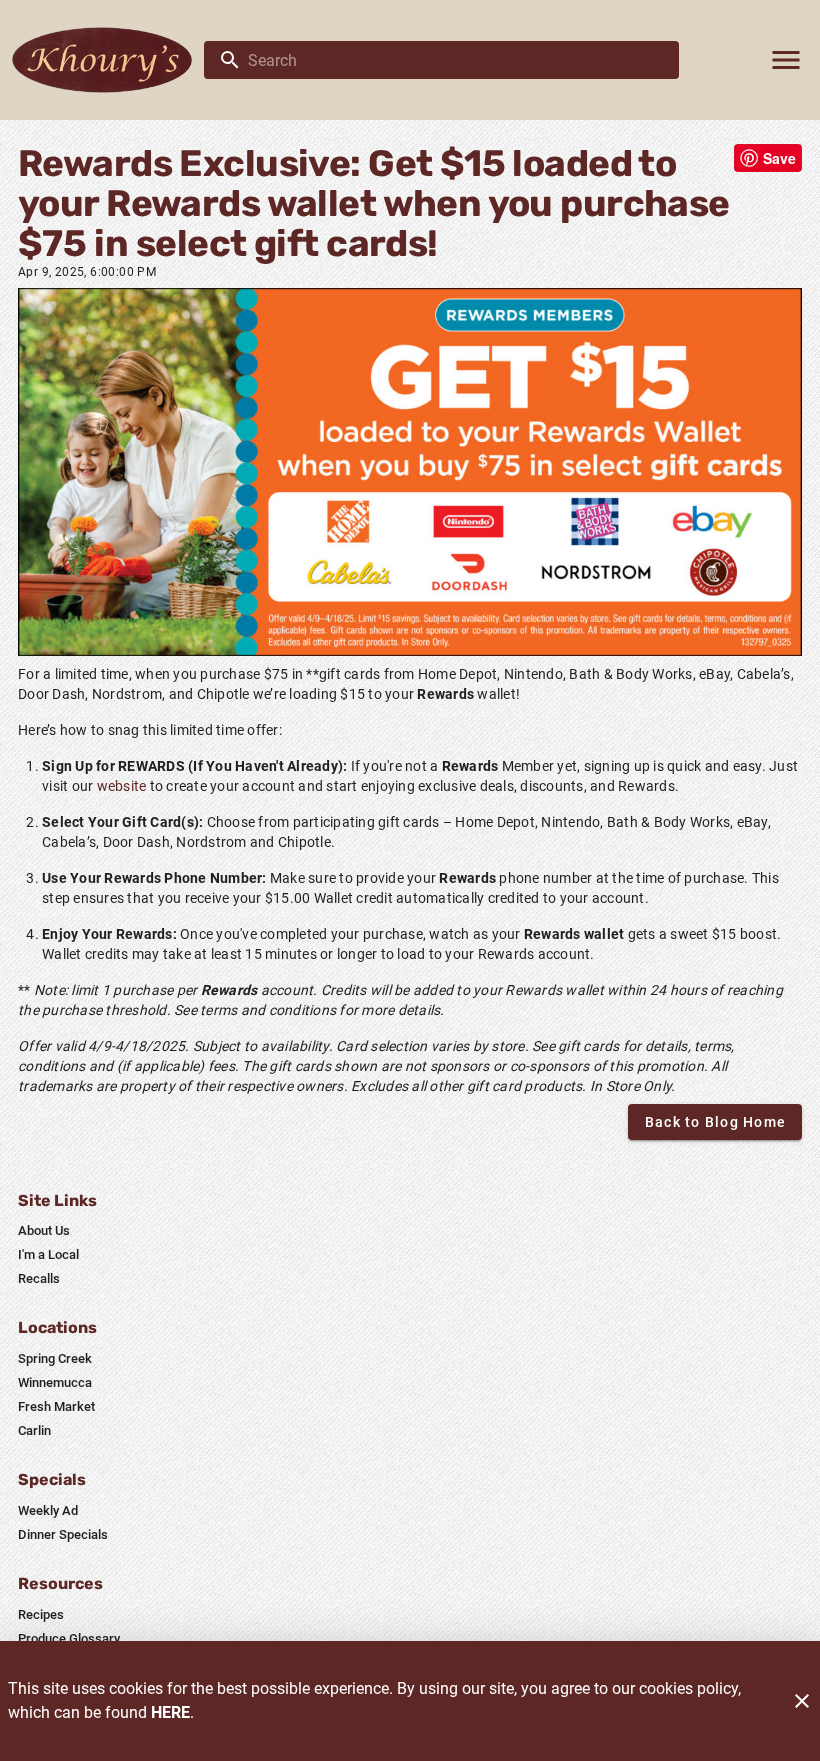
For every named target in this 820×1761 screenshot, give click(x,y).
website (122, 786)
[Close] (802, 1701)
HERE (170, 1712)
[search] (455, 60)
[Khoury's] (108, 60)
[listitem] (44, 1231)
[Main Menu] (786, 60)
